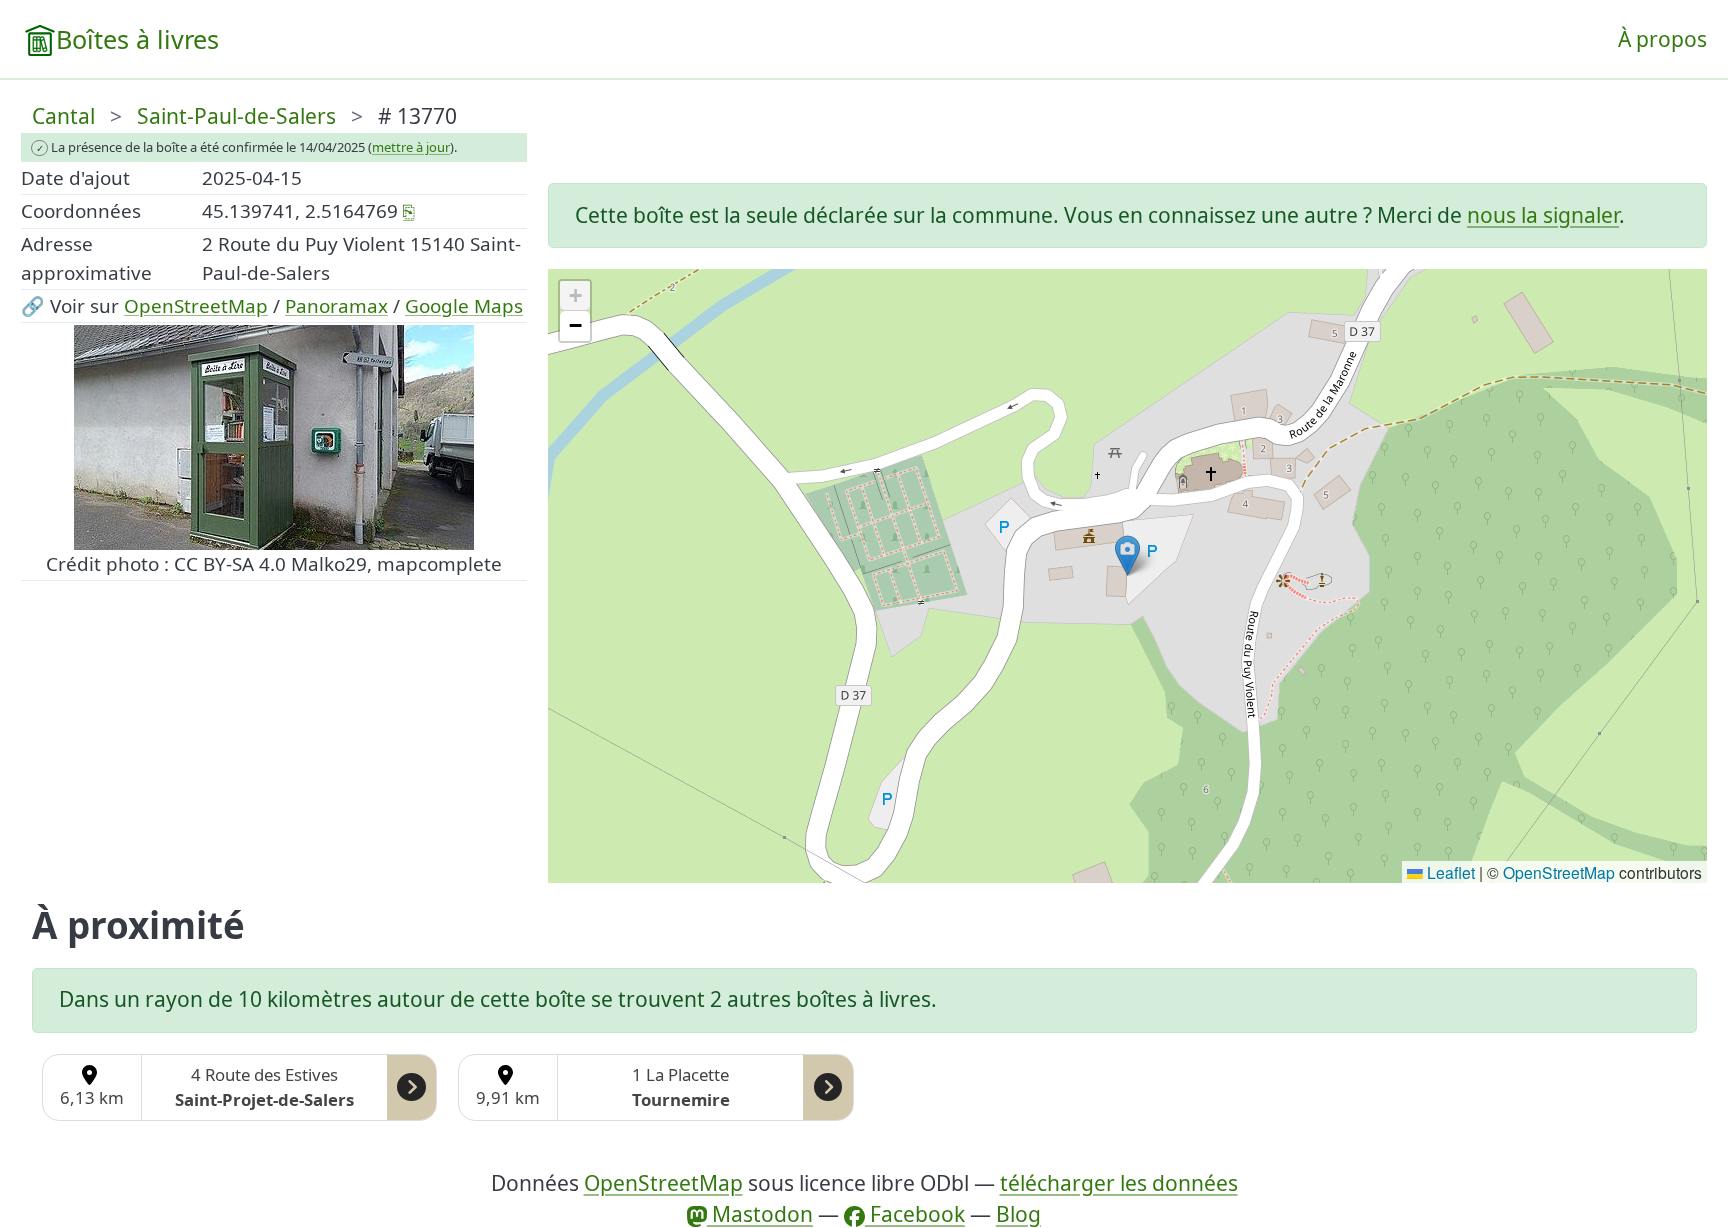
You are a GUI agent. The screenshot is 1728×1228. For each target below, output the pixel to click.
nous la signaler (1543, 215)
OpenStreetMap (196, 306)
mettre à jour (411, 147)
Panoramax (336, 306)
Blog (1018, 1214)
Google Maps (464, 306)
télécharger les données (1119, 1183)
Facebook (915, 1214)
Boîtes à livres (137, 39)
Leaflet (1449, 872)
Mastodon (760, 1214)
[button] (1127, 555)
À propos (1662, 39)
